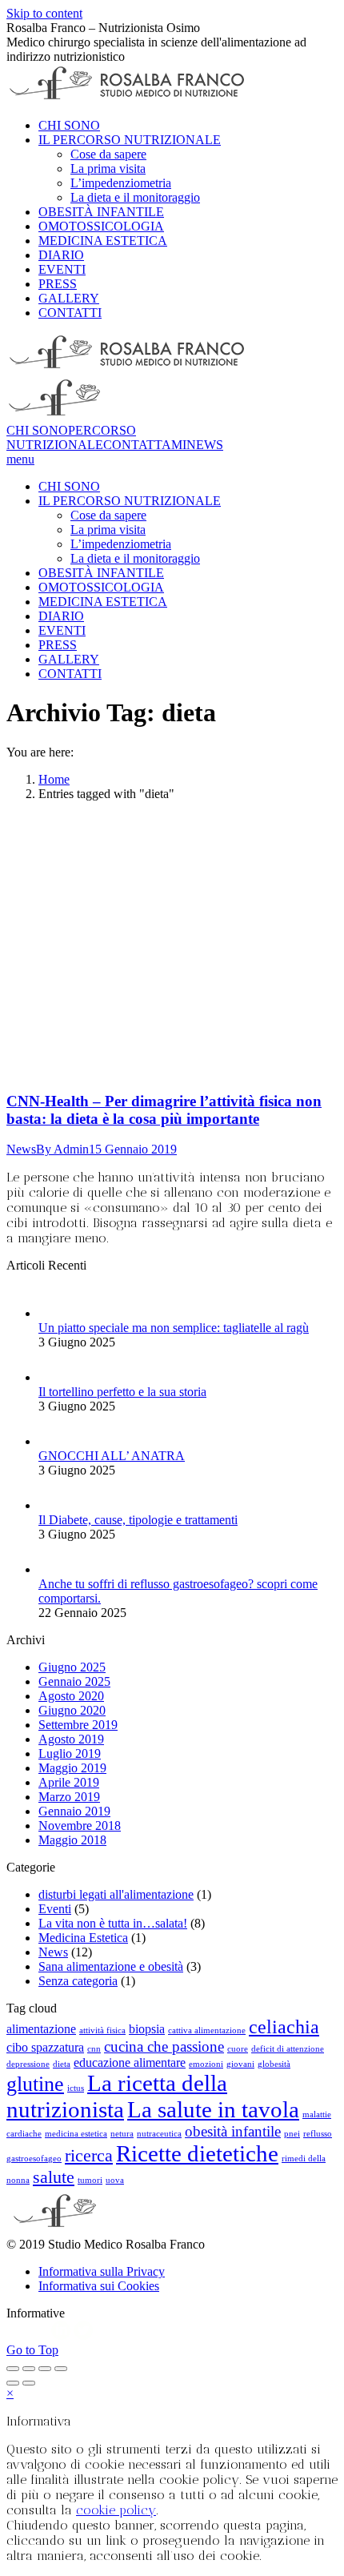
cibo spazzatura (45, 2047)
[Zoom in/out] (61, 2369)
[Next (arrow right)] (29, 2383)
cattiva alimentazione (207, 2030)
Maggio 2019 (72, 1768)
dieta (62, 2064)
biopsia (147, 2029)
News (21, 1149)
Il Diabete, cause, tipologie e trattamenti (138, 1520)
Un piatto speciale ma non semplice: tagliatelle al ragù (174, 1328)
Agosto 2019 (71, 1739)
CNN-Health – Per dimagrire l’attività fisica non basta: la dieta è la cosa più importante (164, 1110)
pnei (292, 2134)
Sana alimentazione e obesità (111, 1966)
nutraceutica (159, 2134)
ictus (76, 2088)
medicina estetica (76, 2134)
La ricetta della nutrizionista (117, 2096)
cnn (94, 2049)
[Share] (29, 2369)
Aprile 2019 (69, 1782)
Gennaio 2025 (74, 1681)
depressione (28, 2064)
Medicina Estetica (83, 1938)
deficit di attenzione (288, 2049)
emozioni (206, 2064)
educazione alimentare (130, 2062)
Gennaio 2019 (74, 1811)
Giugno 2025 (72, 1667)
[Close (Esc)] (13, 2369)
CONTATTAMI (145, 445)
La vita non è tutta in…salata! (113, 1923)
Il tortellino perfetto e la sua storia (122, 1392)
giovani (240, 2064)
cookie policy (116, 2510)
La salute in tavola (213, 2109)
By (62, 1149)
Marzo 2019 (69, 1797)
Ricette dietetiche (197, 2153)
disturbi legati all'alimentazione (116, 1894)
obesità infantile (233, 2131)
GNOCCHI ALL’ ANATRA (112, 1456)
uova (115, 2180)
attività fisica (102, 2030)
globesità (274, 2064)
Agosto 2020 (71, 1696)
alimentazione (41, 2029)
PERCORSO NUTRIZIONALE (71, 437)
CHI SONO (37, 430)
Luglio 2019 (70, 1753)
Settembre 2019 (78, 1725)
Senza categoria (78, 1981)
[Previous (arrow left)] (13, 2383)
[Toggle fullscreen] (45, 2369)
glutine (35, 2084)
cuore (238, 2049)
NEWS (205, 445)
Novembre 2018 (80, 1826)
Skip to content (44, 13)
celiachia (284, 2026)
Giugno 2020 (72, 1710)
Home (54, 779)
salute (54, 2177)
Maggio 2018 (72, 1840)
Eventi (55, 1909)
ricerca (89, 2155)
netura (122, 2134)
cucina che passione (164, 2046)
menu (20, 459)
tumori (90, 2180)
